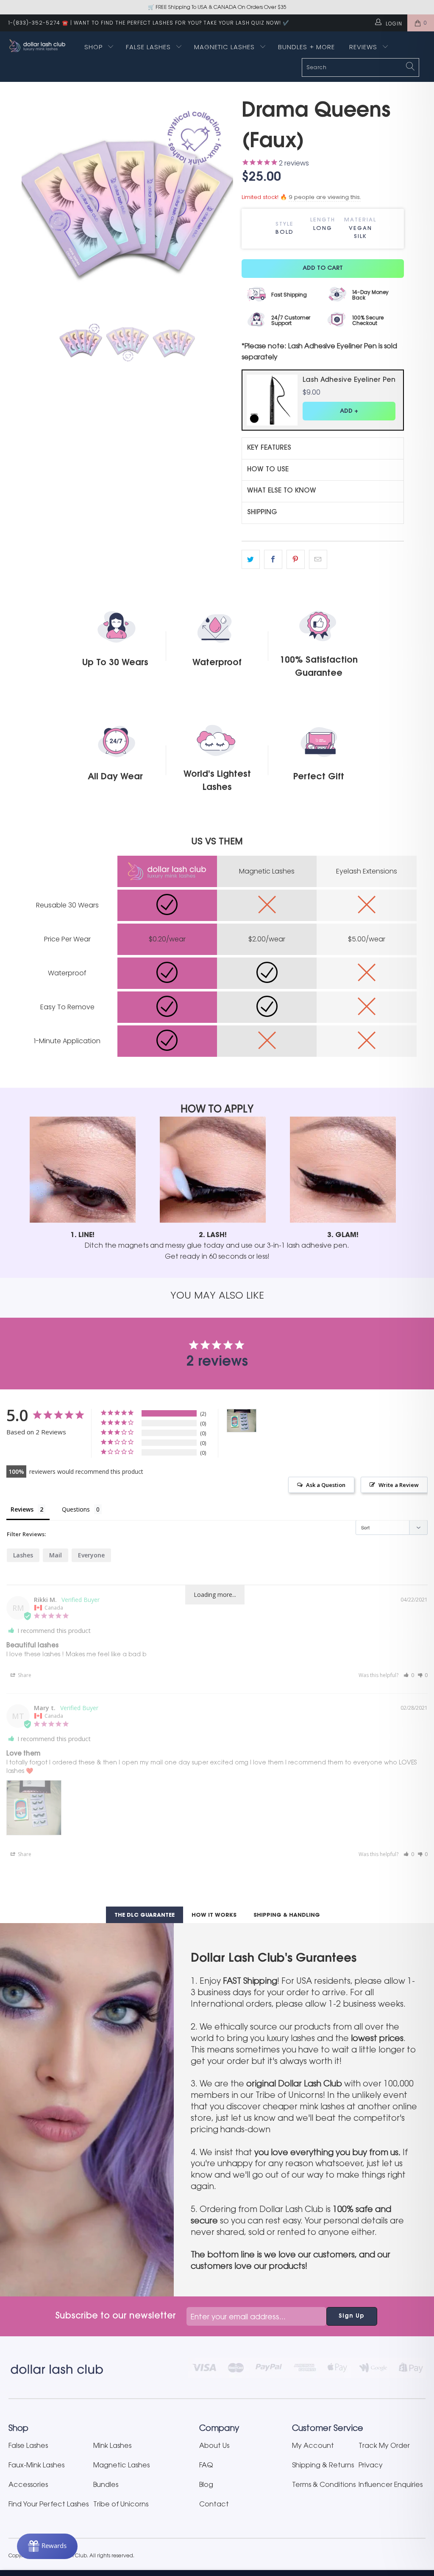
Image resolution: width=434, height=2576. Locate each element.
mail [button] (56, 1555)
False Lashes (148, 47)
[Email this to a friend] (318, 560)
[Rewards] (47, 2546)
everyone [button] (91, 1555)
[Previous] (30, 202)
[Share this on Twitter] (251, 560)
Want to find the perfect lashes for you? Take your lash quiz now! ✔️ (182, 23)
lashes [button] (23, 1555)
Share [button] (24, 1675)
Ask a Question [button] (326, 1485)
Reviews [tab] (22, 1509)
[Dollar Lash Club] (39, 46)
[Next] (225, 202)
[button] (409, 1675)
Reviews (364, 47)
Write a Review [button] (399, 1485)
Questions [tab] (76, 1509)
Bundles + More (306, 47)
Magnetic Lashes (225, 47)
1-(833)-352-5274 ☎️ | (40, 23)
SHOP (93, 47)
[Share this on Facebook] (273, 560)
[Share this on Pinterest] (296, 560)
